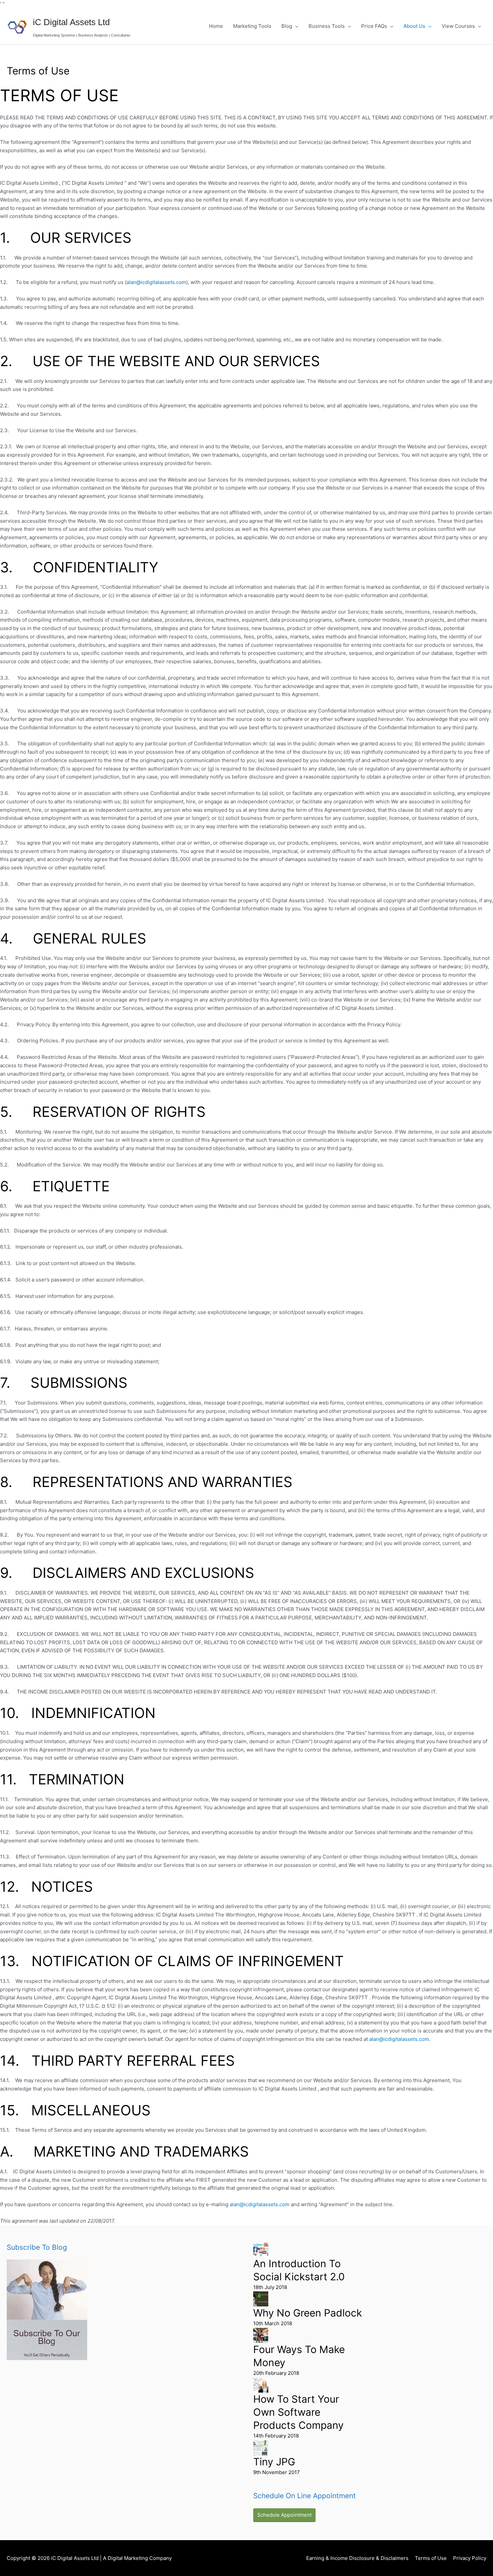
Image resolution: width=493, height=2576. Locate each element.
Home (216, 26)
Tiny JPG (274, 2462)
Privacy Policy (470, 2558)
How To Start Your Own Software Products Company (298, 2412)
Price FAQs (374, 26)
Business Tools (327, 26)
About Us (414, 26)
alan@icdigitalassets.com (156, 282)
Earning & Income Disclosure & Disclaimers (357, 2558)
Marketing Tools (252, 26)
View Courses (458, 26)
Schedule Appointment (284, 2515)
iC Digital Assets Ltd (71, 22)
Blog (287, 26)
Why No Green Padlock (308, 2313)
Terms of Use (431, 2558)
